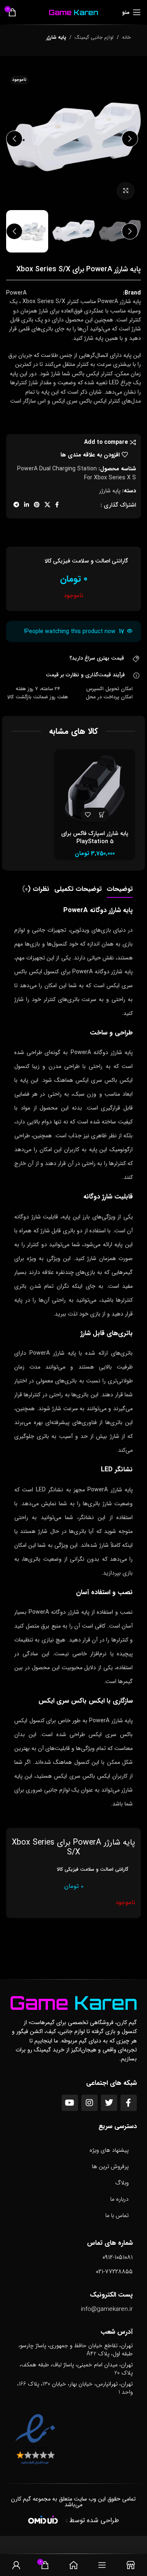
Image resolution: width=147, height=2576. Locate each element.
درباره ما (119, 2199)
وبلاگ (122, 2183)
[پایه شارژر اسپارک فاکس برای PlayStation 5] (95, 790)
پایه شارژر (56, 37)
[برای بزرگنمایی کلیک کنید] (126, 191)
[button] (130, 139)
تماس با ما (117, 2215)
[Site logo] (73, 12)
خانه (126, 37)
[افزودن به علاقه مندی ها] (88, 815)
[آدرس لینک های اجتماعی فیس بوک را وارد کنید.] (57, 505)
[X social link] (47, 505)
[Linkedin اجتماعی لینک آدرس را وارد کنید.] (27, 505)
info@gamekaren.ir (107, 2309)
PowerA (16, 293)
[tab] (120, 889)
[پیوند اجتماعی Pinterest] (37, 505)
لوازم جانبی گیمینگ (94, 37)
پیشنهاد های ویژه (109, 2150)
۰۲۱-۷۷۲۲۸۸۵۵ (114, 2272)
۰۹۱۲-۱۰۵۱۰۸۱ (118, 2257)
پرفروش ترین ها (110, 2166)
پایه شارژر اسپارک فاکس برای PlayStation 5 (95, 837)
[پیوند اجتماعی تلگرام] (16, 505)
